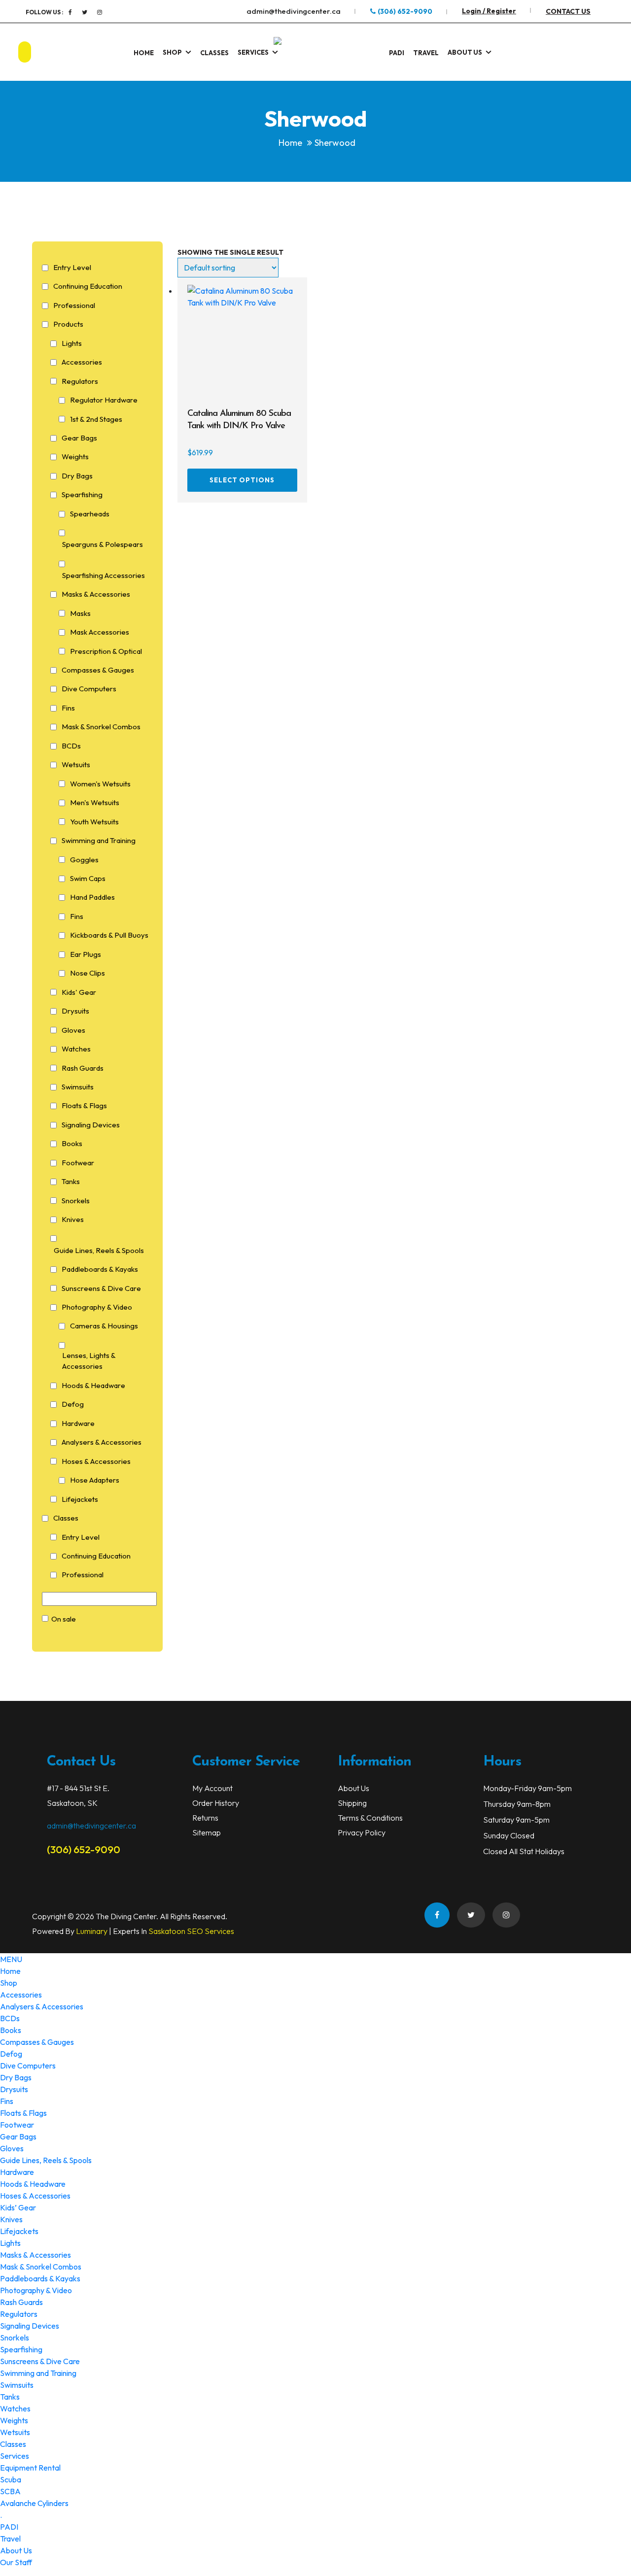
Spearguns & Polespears (103, 544)
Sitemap (207, 1832)
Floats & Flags (84, 1105)
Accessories (82, 362)
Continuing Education (88, 286)
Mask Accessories (100, 632)
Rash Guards (83, 1068)
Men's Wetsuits (95, 802)
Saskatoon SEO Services (191, 1931)
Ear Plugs (86, 954)
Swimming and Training (99, 840)
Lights (72, 343)
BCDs (71, 746)
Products (68, 324)
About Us (465, 52)
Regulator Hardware (104, 400)
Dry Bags (77, 476)
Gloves (73, 1030)
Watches (76, 1049)
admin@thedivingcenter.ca (294, 11)
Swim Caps (88, 878)
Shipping (352, 1803)
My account (212, 1788)
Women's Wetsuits (100, 784)
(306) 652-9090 (405, 11)
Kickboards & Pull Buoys (109, 935)
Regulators (80, 381)
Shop (172, 52)
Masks (80, 613)
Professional (74, 305)
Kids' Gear (79, 992)
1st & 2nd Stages (96, 419)
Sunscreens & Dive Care (101, 1288)
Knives (73, 1219)
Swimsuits (78, 1087)
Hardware (78, 1423)
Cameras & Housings (104, 1326)
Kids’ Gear (18, 2207)
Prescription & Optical (106, 651)
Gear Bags (79, 438)
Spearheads (90, 514)
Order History (216, 1803)
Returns (205, 1818)
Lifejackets (80, 1499)
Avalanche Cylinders (34, 2503)
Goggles (84, 860)
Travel (426, 53)
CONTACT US (568, 11)
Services (253, 52)
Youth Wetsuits (94, 822)
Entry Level (72, 267)
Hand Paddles (92, 897)
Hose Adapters (95, 1480)
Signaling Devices (91, 1125)
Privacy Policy (362, 1832)
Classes (214, 53)
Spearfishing (82, 494)
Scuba (11, 2479)
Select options (242, 480)
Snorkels (76, 1201)
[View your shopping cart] (597, 52)
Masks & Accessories (96, 594)
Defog (73, 1404)
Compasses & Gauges (98, 670)
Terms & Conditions (370, 1818)
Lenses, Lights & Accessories (89, 1361)
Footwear (78, 1163)
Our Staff (16, 2562)
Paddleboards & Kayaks (100, 1269)
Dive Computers (89, 689)
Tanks (71, 1181)
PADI (397, 53)
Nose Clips (88, 973)
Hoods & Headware (93, 1385)
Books (72, 1143)
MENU (11, 1959)
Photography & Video (97, 1307)
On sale (64, 1619)
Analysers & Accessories (102, 1442)
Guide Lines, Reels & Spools (99, 1250)
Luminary (92, 1931)
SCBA (10, 2491)
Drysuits (75, 1011)
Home (144, 53)
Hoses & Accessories (96, 1461)
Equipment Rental (30, 2468)
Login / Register (489, 11)
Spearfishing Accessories (104, 575)
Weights (75, 457)
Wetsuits (76, 764)
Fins (68, 708)
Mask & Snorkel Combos (101, 727)
